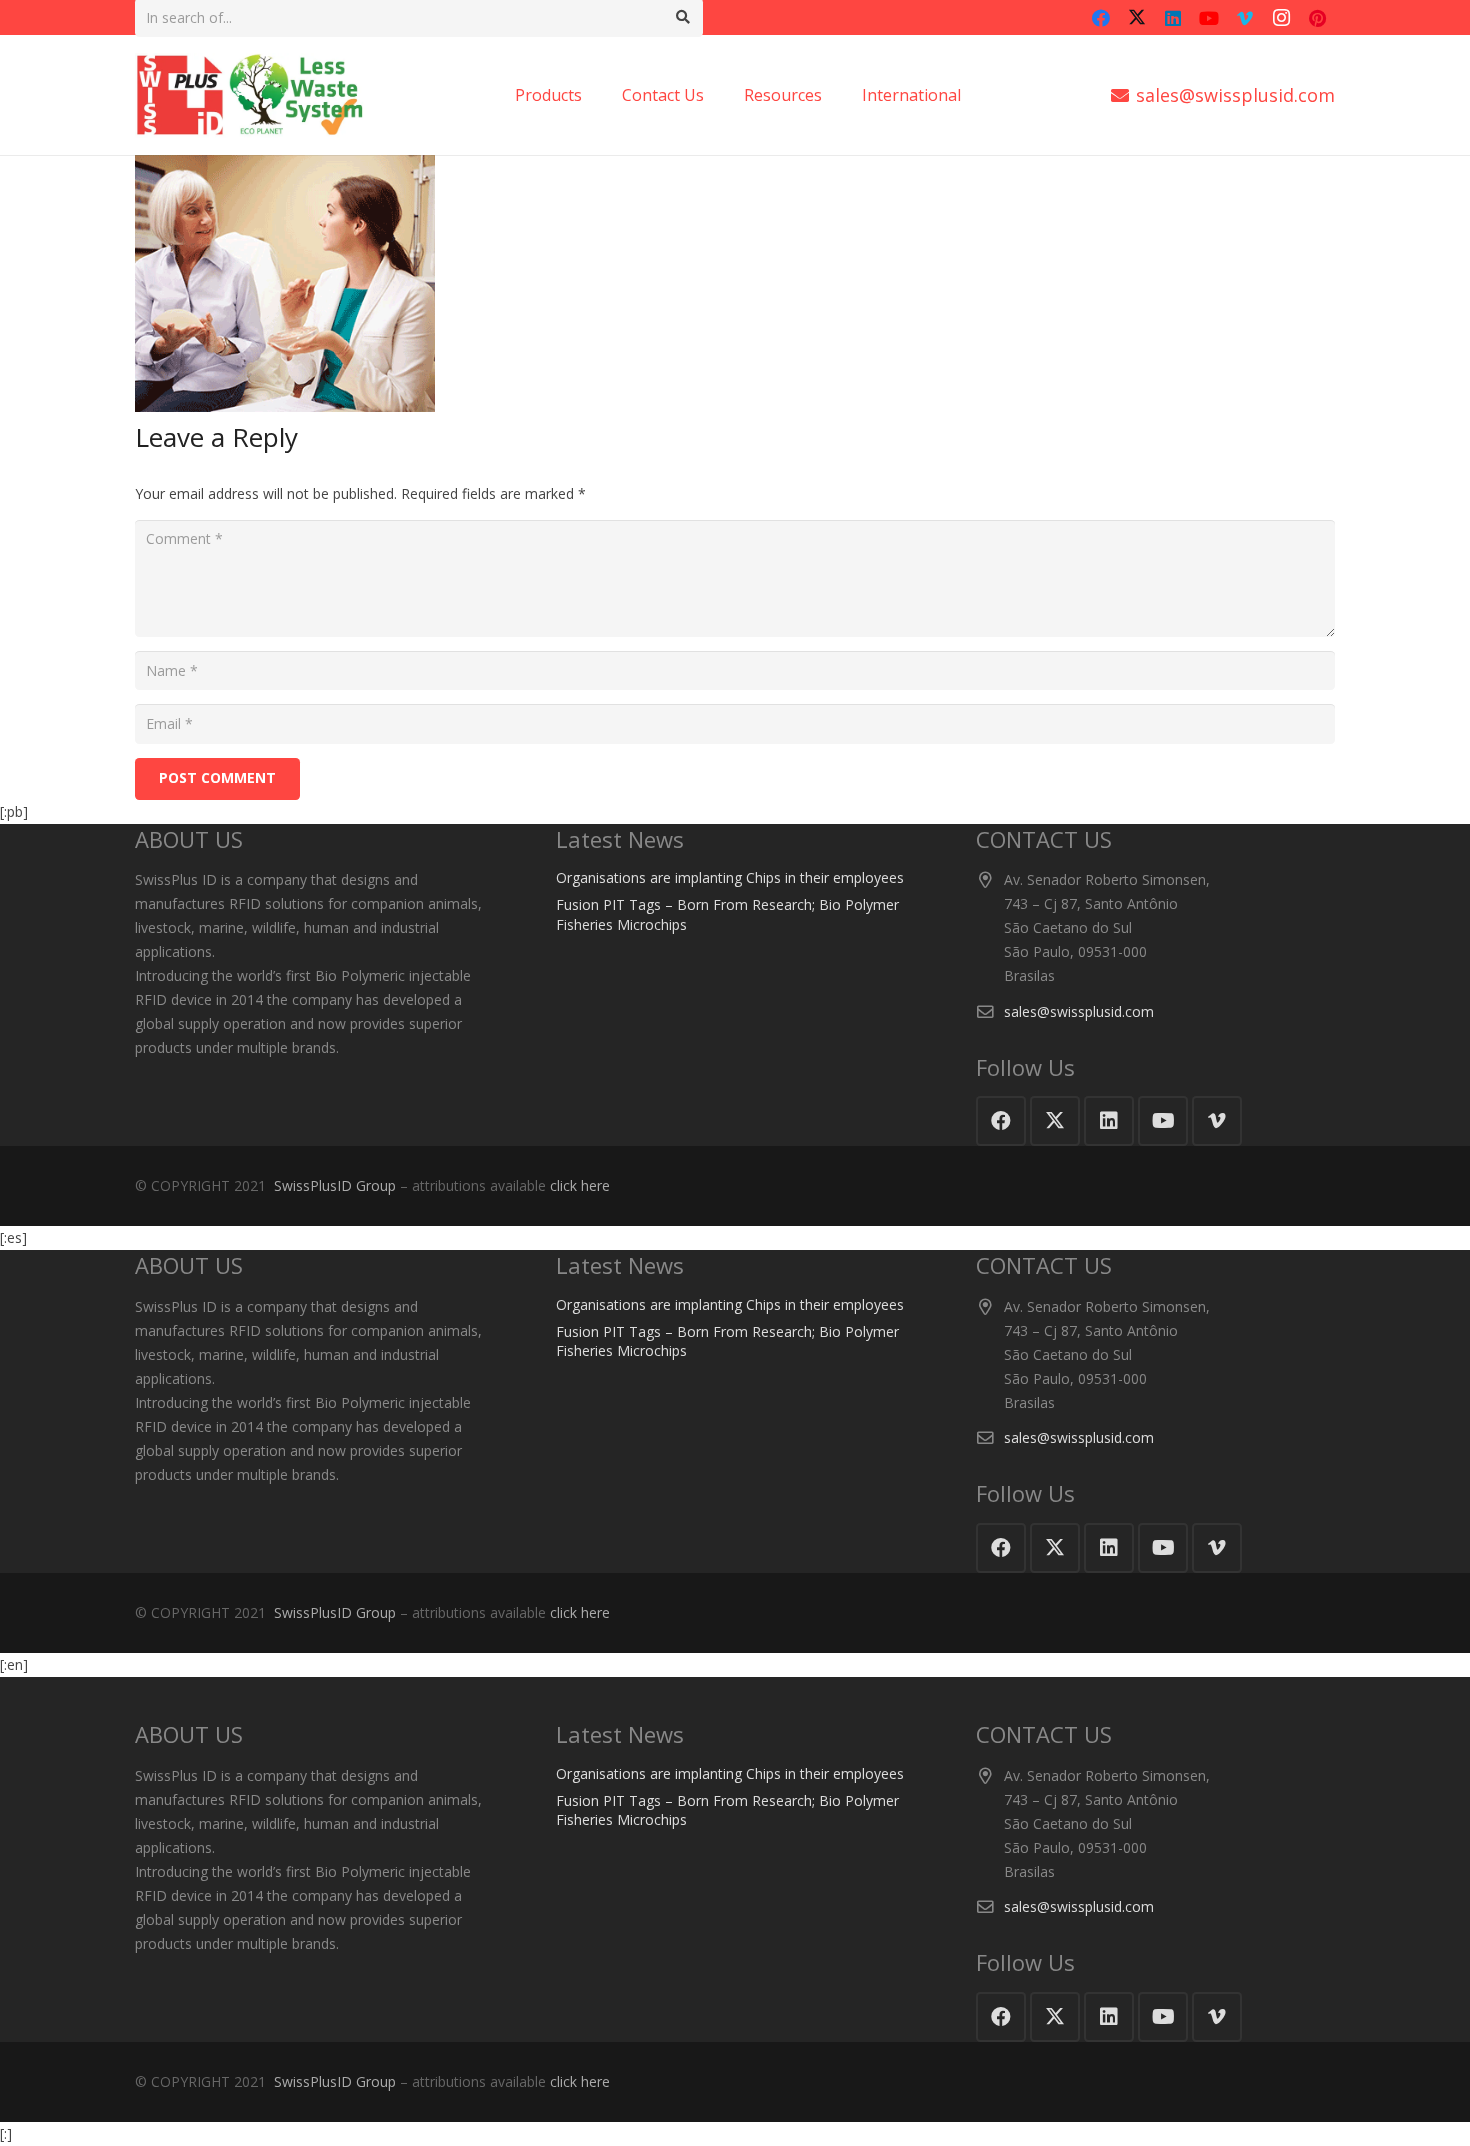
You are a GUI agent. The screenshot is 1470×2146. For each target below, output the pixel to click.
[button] (971, 95)
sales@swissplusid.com (1079, 1011)
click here (580, 1185)
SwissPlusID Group (335, 1185)
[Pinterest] (1317, 18)
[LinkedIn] (1173, 18)
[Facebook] (1101, 18)
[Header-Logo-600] (250, 95)
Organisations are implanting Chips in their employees (730, 877)
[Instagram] (1281, 18)
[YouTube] (1209, 18)
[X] (1137, 18)
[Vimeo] (1245, 18)
